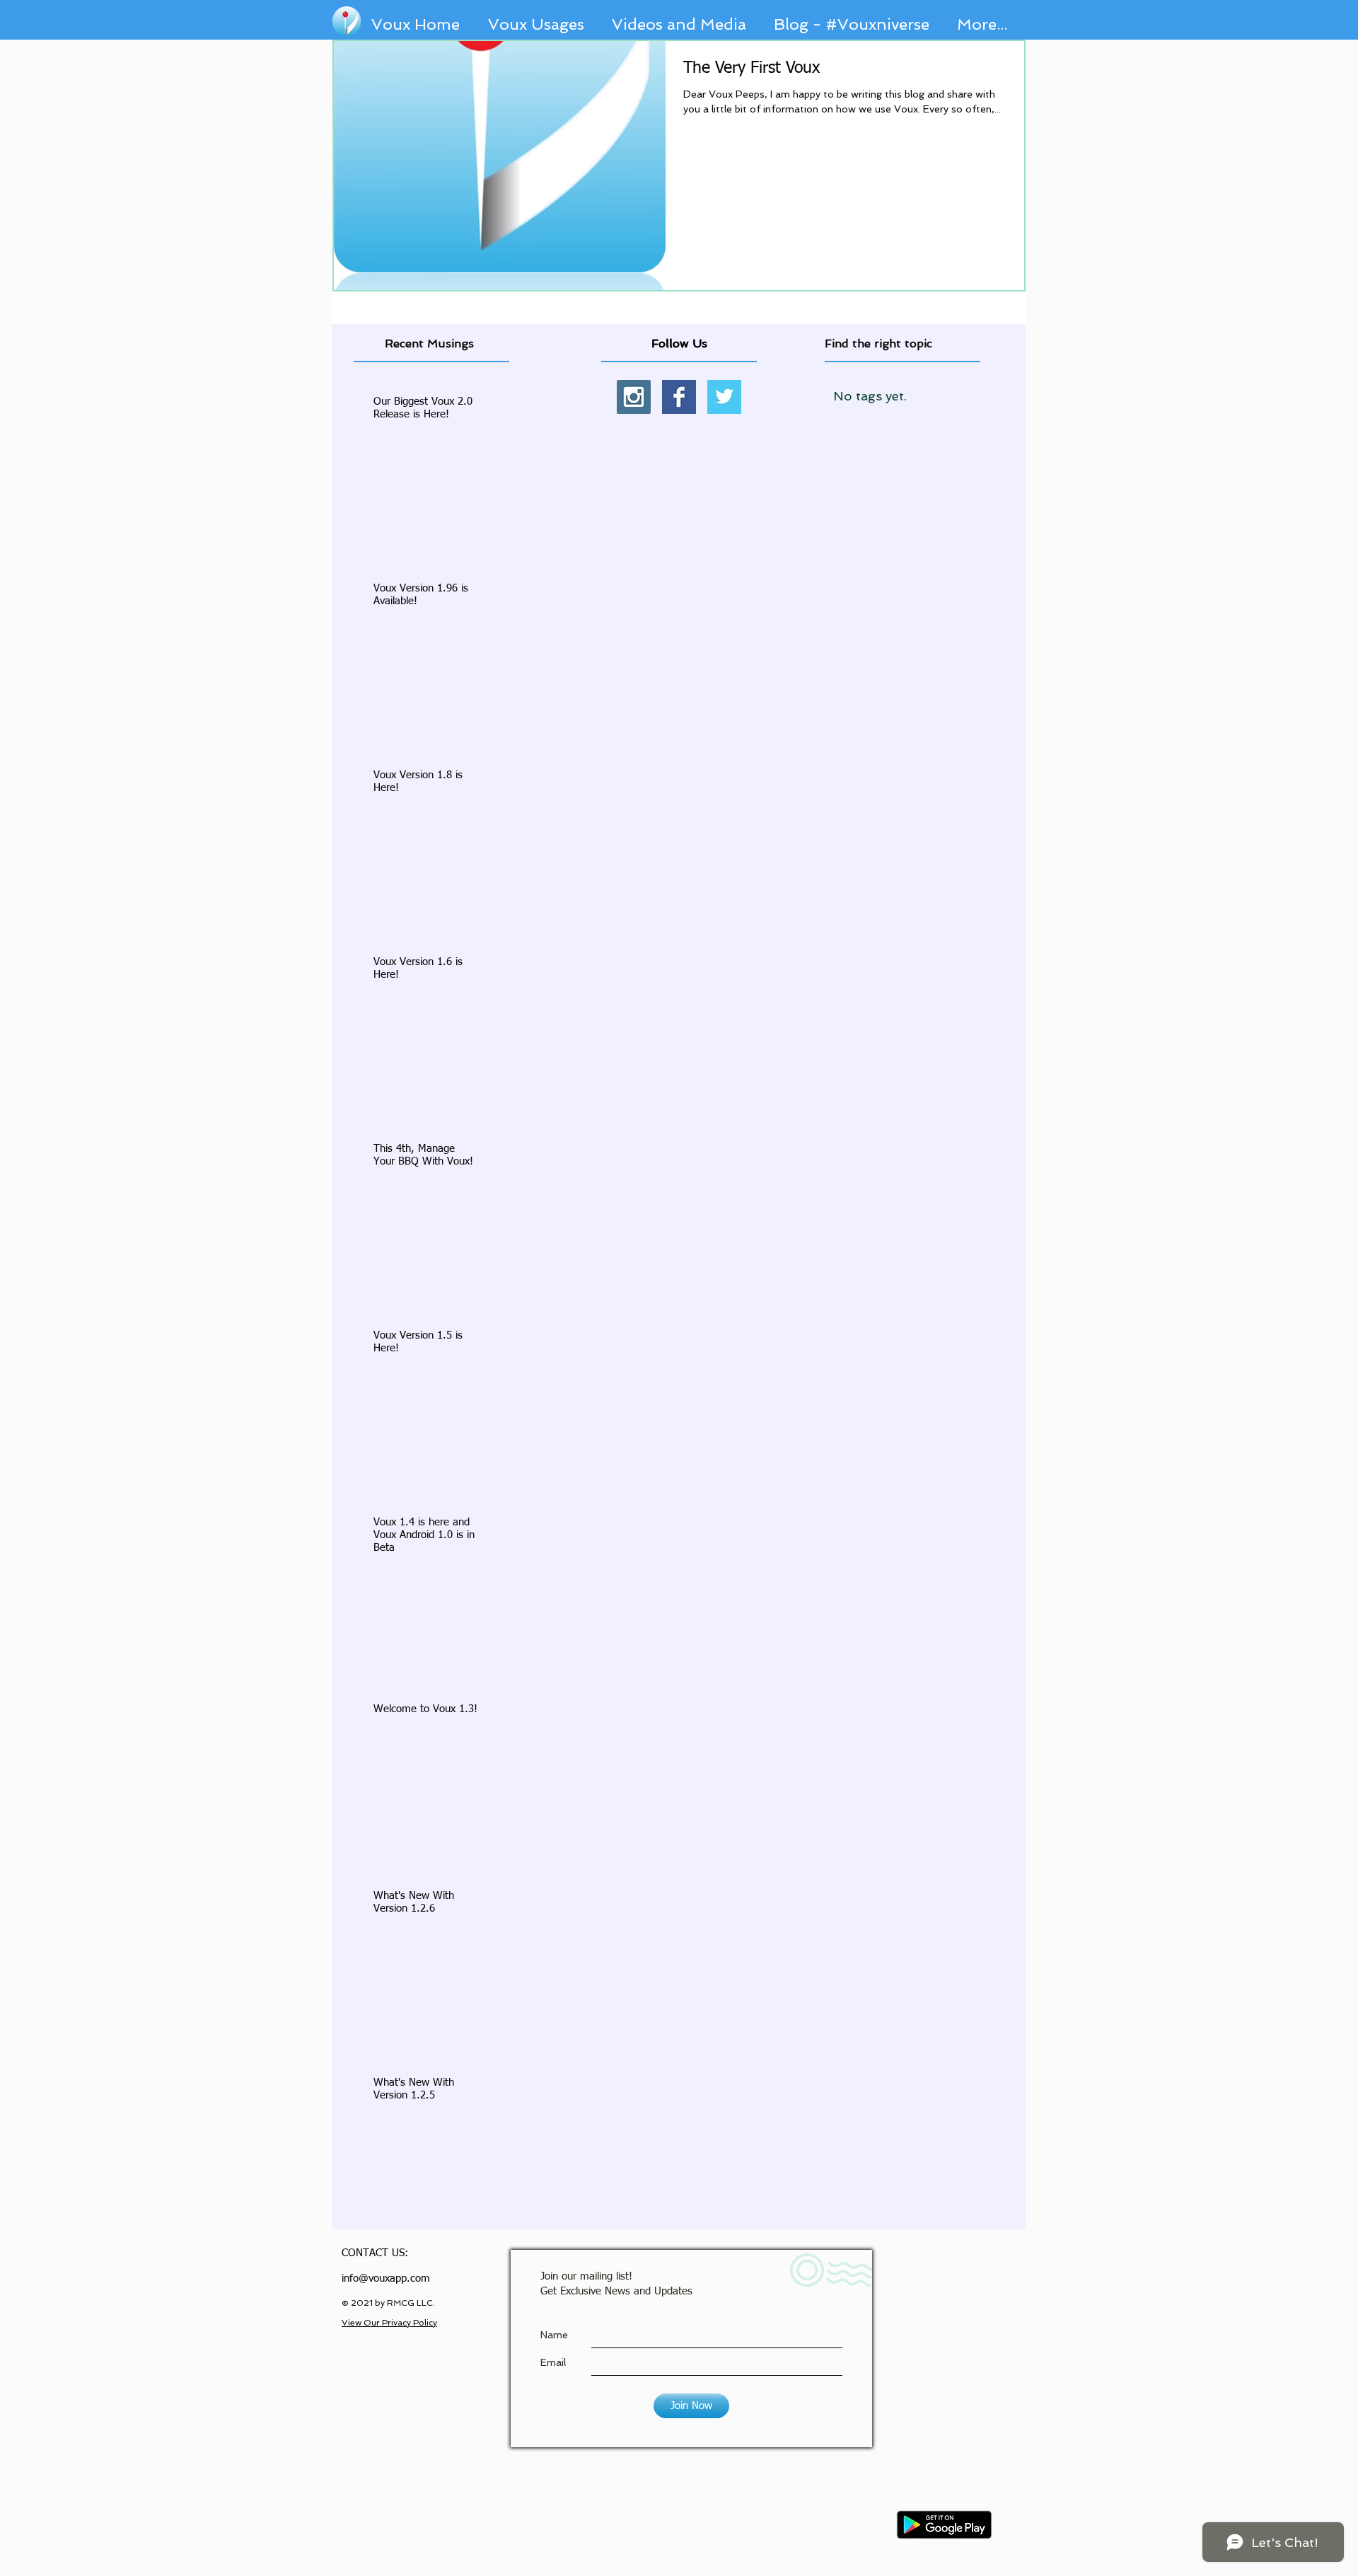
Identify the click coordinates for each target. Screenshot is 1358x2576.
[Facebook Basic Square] (679, 397)
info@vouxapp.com (386, 2278)
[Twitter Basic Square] (724, 397)
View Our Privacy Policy (389, 2323)
